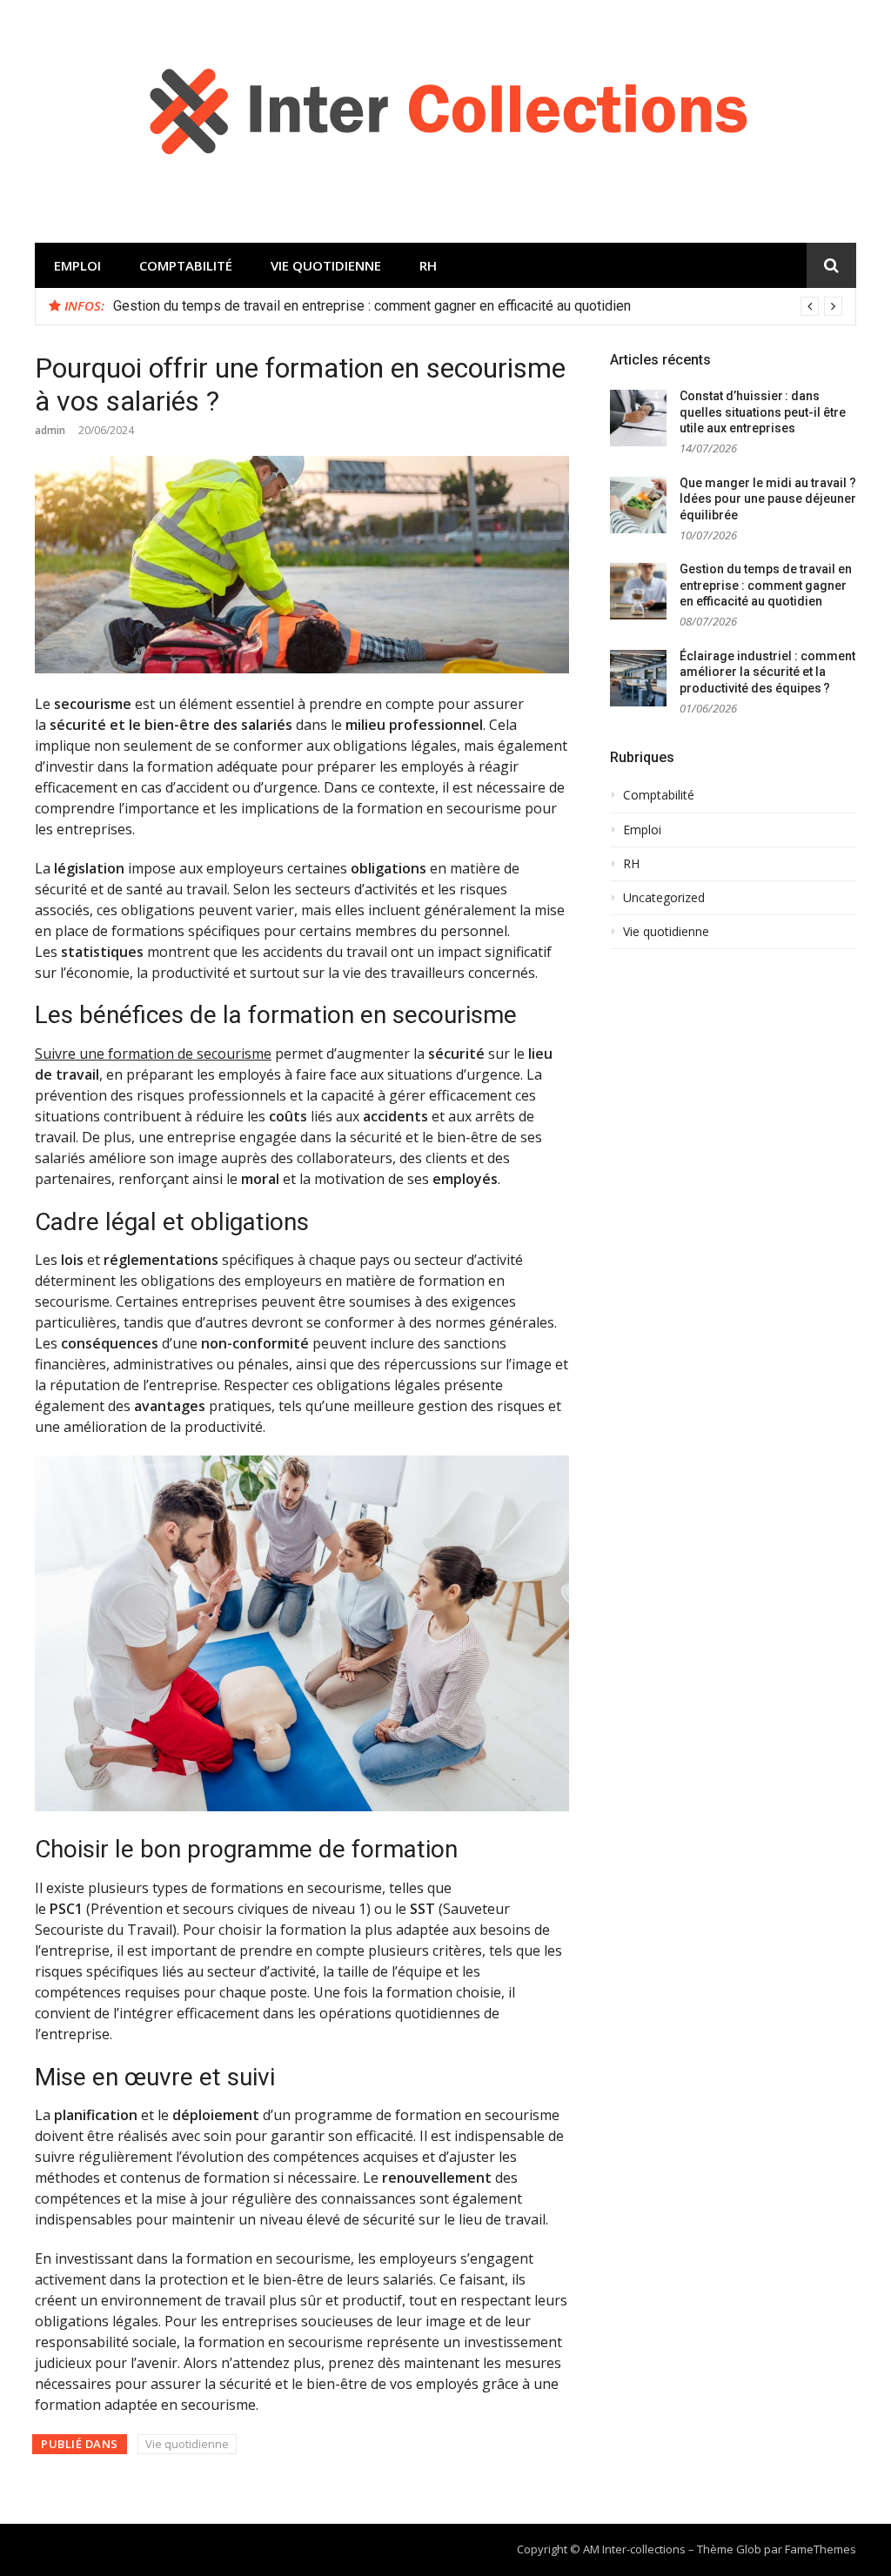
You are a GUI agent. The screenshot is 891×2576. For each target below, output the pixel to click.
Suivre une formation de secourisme (153, 1054)
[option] (478, 306)
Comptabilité (186, 265)
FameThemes (821, 2549)
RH (428, 265)
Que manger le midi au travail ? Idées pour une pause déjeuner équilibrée (768, 499)
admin (50, 430)
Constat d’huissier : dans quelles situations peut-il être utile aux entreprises (763, 412)
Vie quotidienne (326, 265)
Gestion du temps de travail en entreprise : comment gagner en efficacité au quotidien (372, 306)
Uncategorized (664, 898)
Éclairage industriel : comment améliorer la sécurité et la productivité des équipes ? (767, 672)
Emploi (77, 265)
